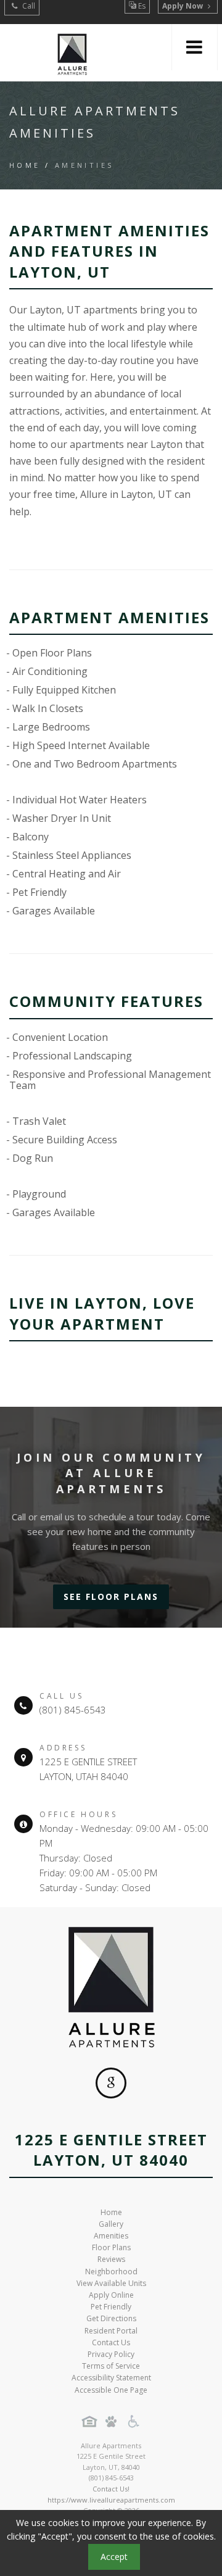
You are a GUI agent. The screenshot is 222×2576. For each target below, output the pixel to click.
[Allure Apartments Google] (111, 2083)
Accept (114, 2557)
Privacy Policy (111, 2354)
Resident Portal (111, 2331)
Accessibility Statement (111, 2378)
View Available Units (111, 2283)
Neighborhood (111, 2272)
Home (25, 165)
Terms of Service (111, 2366)
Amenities (111, 2236)
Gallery (111, 2224)
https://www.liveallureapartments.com (111, 2500)
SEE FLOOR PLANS (111, 1597)
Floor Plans (111, 2247)
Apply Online (111, 2295)
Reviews (111, 2259)
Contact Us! (111, 2489)
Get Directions (111, 2318)
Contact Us (111, 2342)
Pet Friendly (111, 2307)
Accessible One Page (111, 2390)
